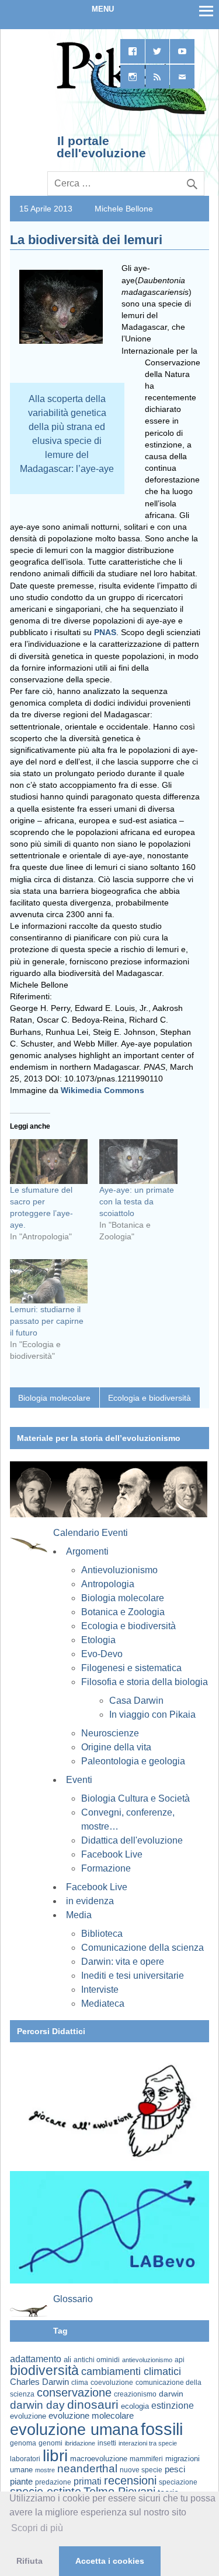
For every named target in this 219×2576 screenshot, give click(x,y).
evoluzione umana (74, 2430)
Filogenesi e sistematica (131, 1668)
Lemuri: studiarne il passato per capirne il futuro (47, 1321)
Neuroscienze (110, 1733)
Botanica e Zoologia (123, 1612)
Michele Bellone (124, 209)
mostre (45, 2470)
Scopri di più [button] (37, 2528)
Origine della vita (116, 1747)
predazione (53, 2482)
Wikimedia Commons (102, 1090)
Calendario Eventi (91, 1533)
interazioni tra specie (148, 2443)
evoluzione (28, 2416)
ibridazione (80, 2443)
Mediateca (103, 2004)
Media (79, 1915)
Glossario (73, 2299)
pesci (175, 2469)
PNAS (105, 632)
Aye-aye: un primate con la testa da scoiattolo (137, 1201)
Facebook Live (112, 1854)
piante (21, 2482)
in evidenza (90, 1901)
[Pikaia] (129, 113)
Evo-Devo (102, 1654)
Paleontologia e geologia (133, 1761)
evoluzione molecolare (91, 2415)
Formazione (106, 1868)
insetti (107, 2443)
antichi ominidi (97, 2360)
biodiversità (44, 2370)
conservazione (74, 2392)
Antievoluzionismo (119, 1570)
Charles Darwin (39, 2382)
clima (80, 2383)
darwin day (37, 2405)
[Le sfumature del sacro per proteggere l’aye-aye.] (49, 1161)
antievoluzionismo (147, 2360)
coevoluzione (112, 2383)
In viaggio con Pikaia (152, 1715)
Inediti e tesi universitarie (133, 1976)
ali (67, 2360)
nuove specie (141, 2470)
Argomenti (87, 1551)
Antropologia (108, 1584)
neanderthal (87, 2468)
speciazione (178, 2482)
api (180, 2360)
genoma (23, 2443)
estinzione (173, 2405)
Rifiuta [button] (29, 2561)
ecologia (135, 2406)
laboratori (25, 2459)
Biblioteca (102, 1934)
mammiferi (146, 2459)
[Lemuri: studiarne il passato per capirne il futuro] (49, 1281)
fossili (162, 2429)
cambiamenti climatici (131, 2371)
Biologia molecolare (54, 1398)
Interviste (100, 1990)
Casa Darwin (136, 1701)
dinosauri (93, 2404)
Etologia (98, 1640)
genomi (51, 2443)
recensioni (130, 2480)
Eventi (79, 1780)
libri (55, 2455)
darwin (171, 2394)
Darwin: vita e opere (123, 1962)
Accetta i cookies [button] (110, 2561)
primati (88, 2481)
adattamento (36, 2359)
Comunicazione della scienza (142, 1948)
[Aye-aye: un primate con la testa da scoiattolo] (138, 1161)
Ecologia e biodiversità (150, 1398)
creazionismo (135, 2394)
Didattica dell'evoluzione (132, 1840)
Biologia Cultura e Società (135, 1798)
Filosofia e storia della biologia (145, 1682)
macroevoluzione (99, 2459)
